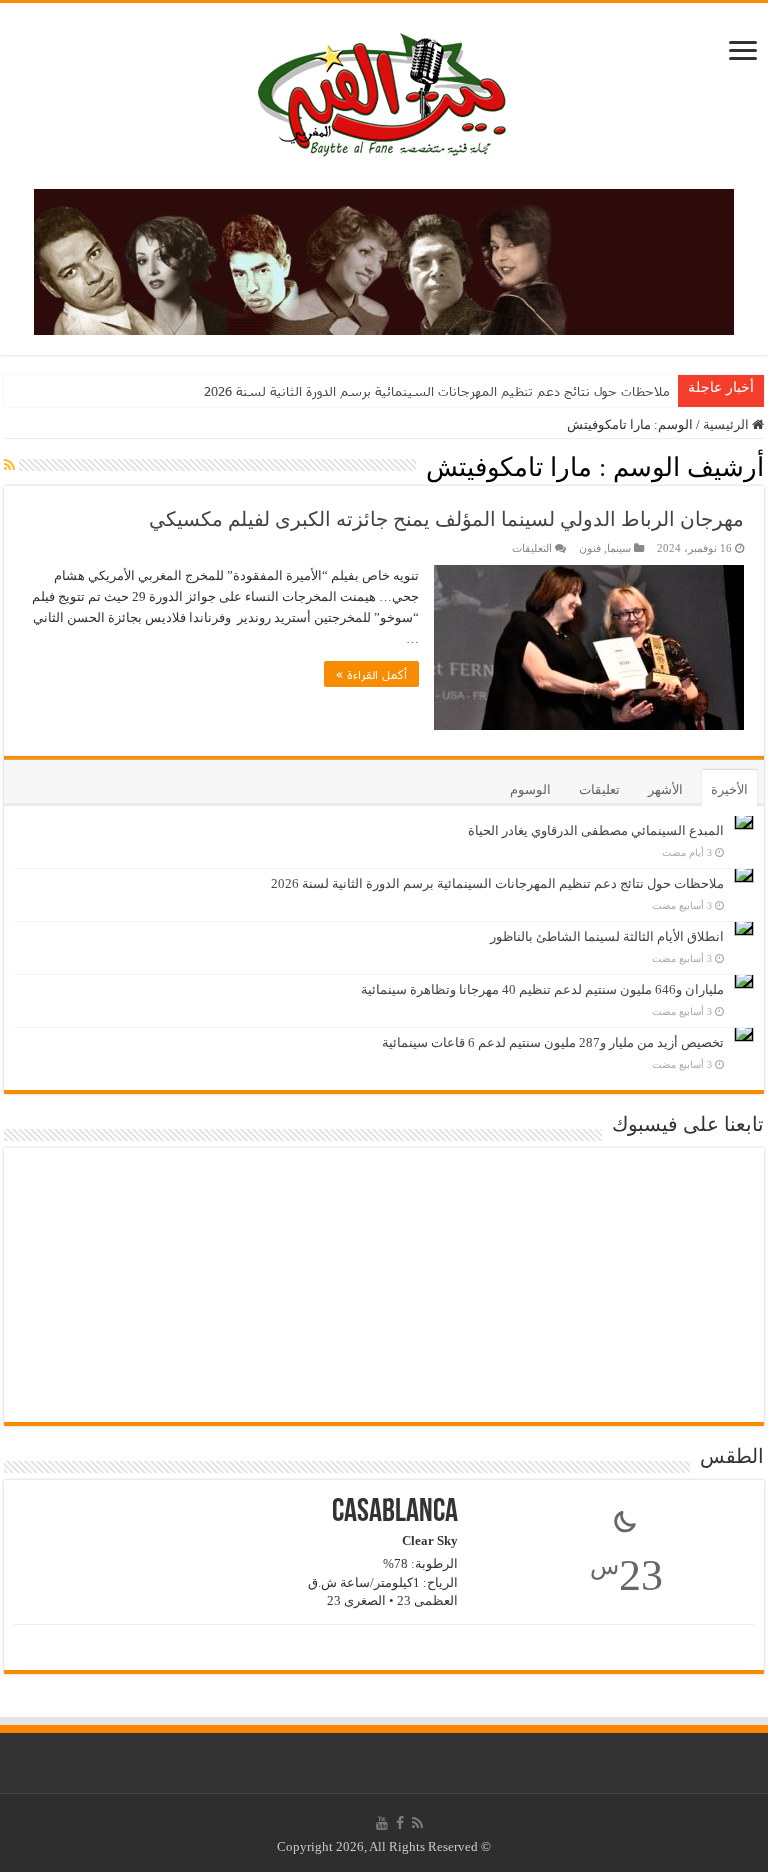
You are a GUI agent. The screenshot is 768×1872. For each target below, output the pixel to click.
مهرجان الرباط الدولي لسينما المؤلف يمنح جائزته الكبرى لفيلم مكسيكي (446, 519)
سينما (619, 548)
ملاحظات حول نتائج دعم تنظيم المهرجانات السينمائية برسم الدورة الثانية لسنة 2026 (437, 391)
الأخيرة (729, 789)
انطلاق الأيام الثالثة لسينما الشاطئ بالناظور (607, 936)
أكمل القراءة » (371, 674)
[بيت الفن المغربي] (384, 91)
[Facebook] (400, 1823)
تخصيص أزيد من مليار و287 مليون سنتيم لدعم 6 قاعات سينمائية (553, 1042)
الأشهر (665, 789)
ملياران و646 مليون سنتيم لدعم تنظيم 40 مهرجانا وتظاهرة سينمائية (542, 989)
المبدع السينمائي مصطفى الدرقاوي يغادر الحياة (596, 830)
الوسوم (530, 789)
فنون (590, 548)
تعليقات (599, 789)
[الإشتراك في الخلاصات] (9, 466)
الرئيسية (727, 424)
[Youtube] (382, 1823)
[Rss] (417, 1823)
